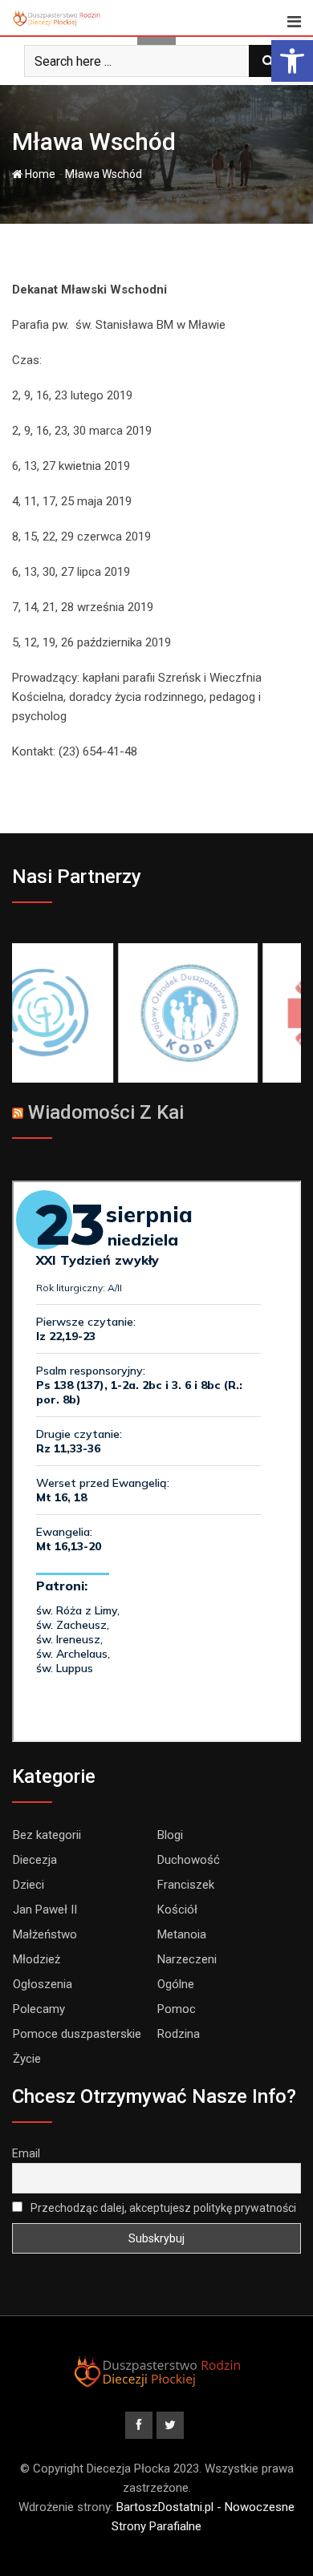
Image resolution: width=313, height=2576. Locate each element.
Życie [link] (27, 2059)
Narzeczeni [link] (187, 1959)
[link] (292, 61)
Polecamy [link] (39, 2009)
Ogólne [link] (176, 1984)
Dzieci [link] (28, 1885)
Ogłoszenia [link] (43, 1984)
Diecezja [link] (35, 1860)
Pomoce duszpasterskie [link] (77, 2034)
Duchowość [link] (189, 1860)
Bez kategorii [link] (47, 1835)
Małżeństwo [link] (45, 1934)
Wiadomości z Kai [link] (106, 1112)
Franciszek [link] (186, 1885)
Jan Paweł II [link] (45, 1910)
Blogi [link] (170, 1835)
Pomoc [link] (177, 2009)
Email (26, 2153)
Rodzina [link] (179, 2034)
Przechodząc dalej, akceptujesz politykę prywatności (162, 2208)
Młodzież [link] (37, 1959)
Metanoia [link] (182, 1934)
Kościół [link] (177, 1910)
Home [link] (39, 174)
